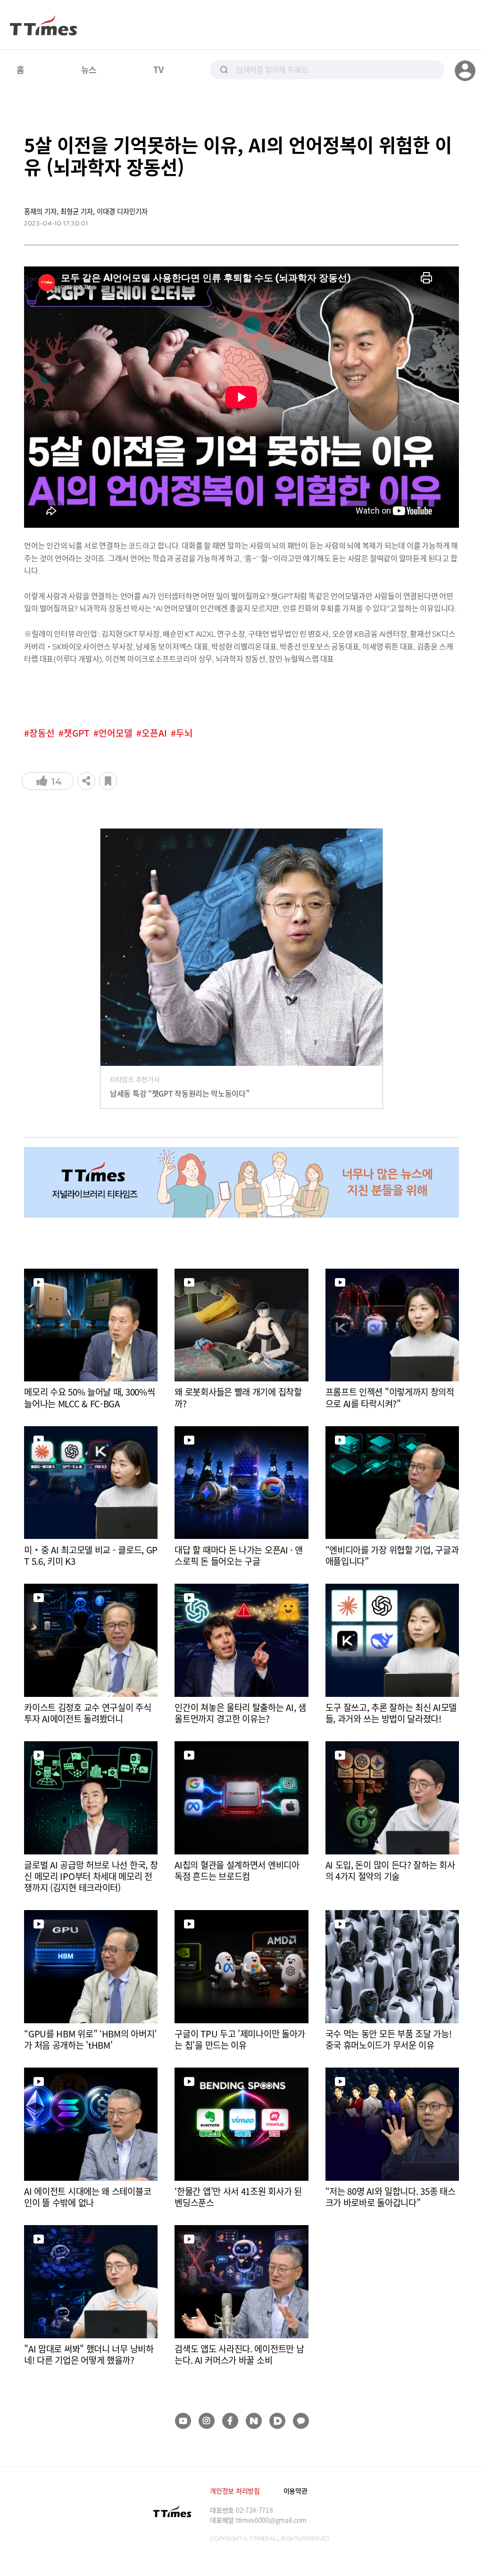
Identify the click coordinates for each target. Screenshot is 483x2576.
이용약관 (296, 2491)
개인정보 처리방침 (235, 2491)
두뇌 (184, 733)
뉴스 (89, 69)
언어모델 (116, 733)
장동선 (42, 733)
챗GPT (77, 733)
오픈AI (154, 733)
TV (158, 69)
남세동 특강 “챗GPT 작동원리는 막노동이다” (180, 1093)
